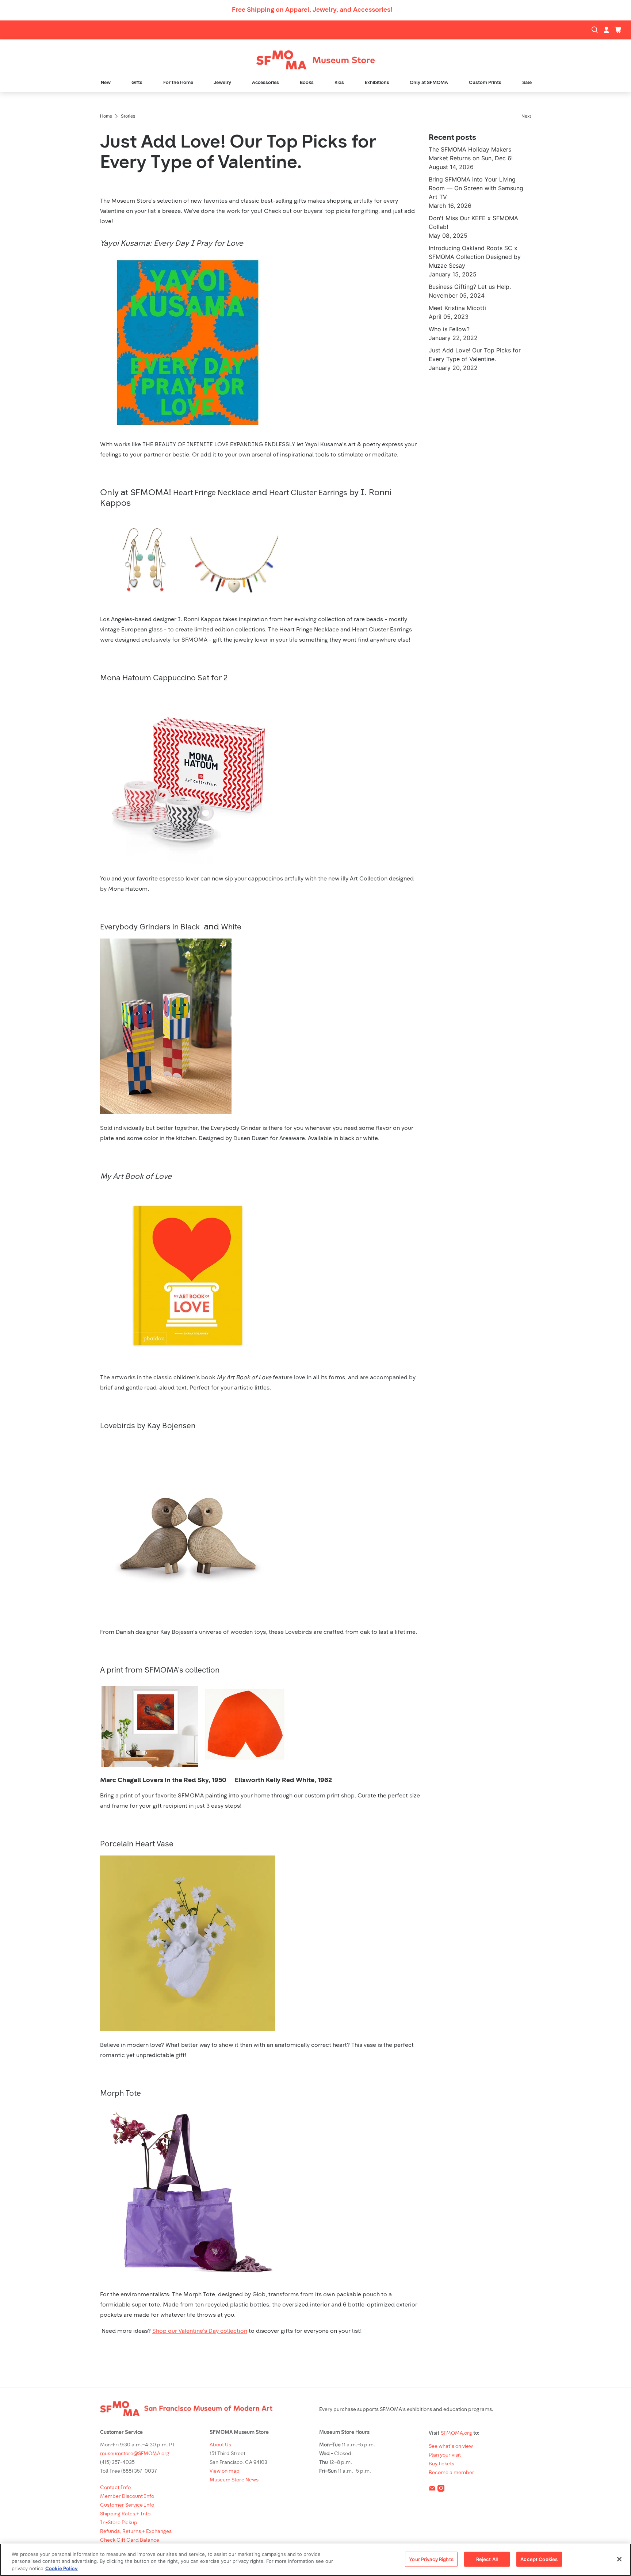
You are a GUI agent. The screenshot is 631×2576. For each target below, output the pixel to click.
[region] (315, 2560)
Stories (128, 116)
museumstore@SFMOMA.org (135, 2454)
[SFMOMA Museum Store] (315, 60)
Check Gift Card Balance (130, 2540)
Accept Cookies (539, 2559)
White (231, 927)
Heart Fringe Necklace (212, 493)
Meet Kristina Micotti (457, 308)
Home (106, 116)
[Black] (201, 927)
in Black (185, 927)
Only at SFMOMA (429, 83)
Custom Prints (485, 83)
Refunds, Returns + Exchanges (136, 2532)
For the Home (178, 83)
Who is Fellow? (449, 329)
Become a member (452, 2473)
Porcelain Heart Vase (137, 1844)
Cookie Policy (62, 2568)
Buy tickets (441, 2464)
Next (526, 116)
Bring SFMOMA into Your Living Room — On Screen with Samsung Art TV (476, 188)
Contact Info (115, 2488)
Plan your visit (445, 2455)
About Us (220, 2445)
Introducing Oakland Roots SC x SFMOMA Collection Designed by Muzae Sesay (475, 257)
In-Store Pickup (119, 2523)
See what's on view (451, 2447)
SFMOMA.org (456, 2433)
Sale (527, 83)
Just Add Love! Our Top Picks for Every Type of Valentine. (238, 153)
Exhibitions (377, 83)
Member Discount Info (127, 2497)
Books (307, 83)
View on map (225, 2471)
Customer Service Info (127, 2505)
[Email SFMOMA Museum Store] (432, 2490)
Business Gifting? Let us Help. (470, 287)
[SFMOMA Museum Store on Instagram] (441, 2490)
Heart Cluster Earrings (308, 493)
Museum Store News (234, 2480)
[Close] (619, 2559)
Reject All (487, 2559)
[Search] (596, 30)
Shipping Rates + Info (125, 2514)
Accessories (265, 83)
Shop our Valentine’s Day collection (200, 2331)
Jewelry (222, 83)
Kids (339, 83)
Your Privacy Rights (431, 2559)
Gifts (137, 83)
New (106, 83)
